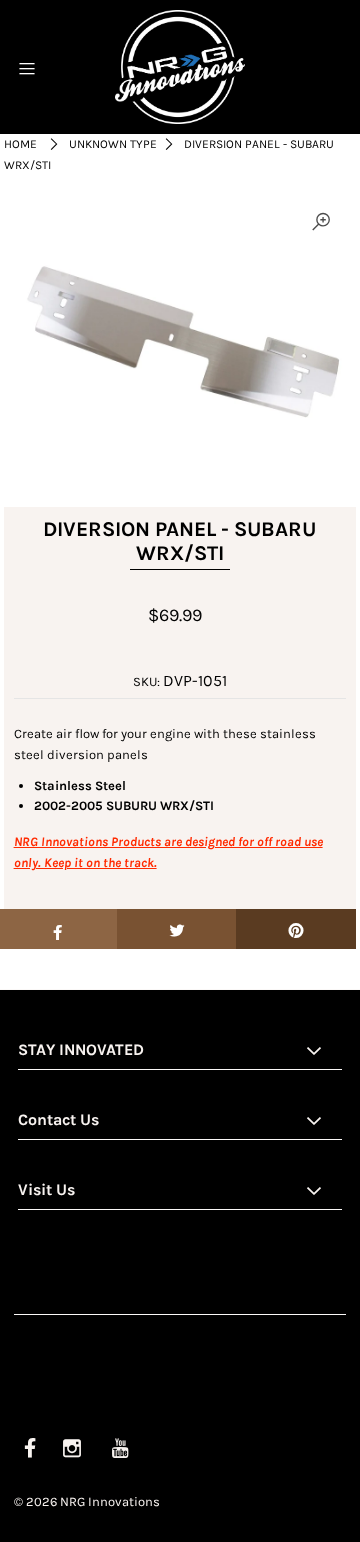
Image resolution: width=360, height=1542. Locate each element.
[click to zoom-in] (321, 223)
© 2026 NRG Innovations (87, 1501)
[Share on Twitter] (177, 929)
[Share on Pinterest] (296, 929)
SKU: (146, 681)
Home (20, 144)
